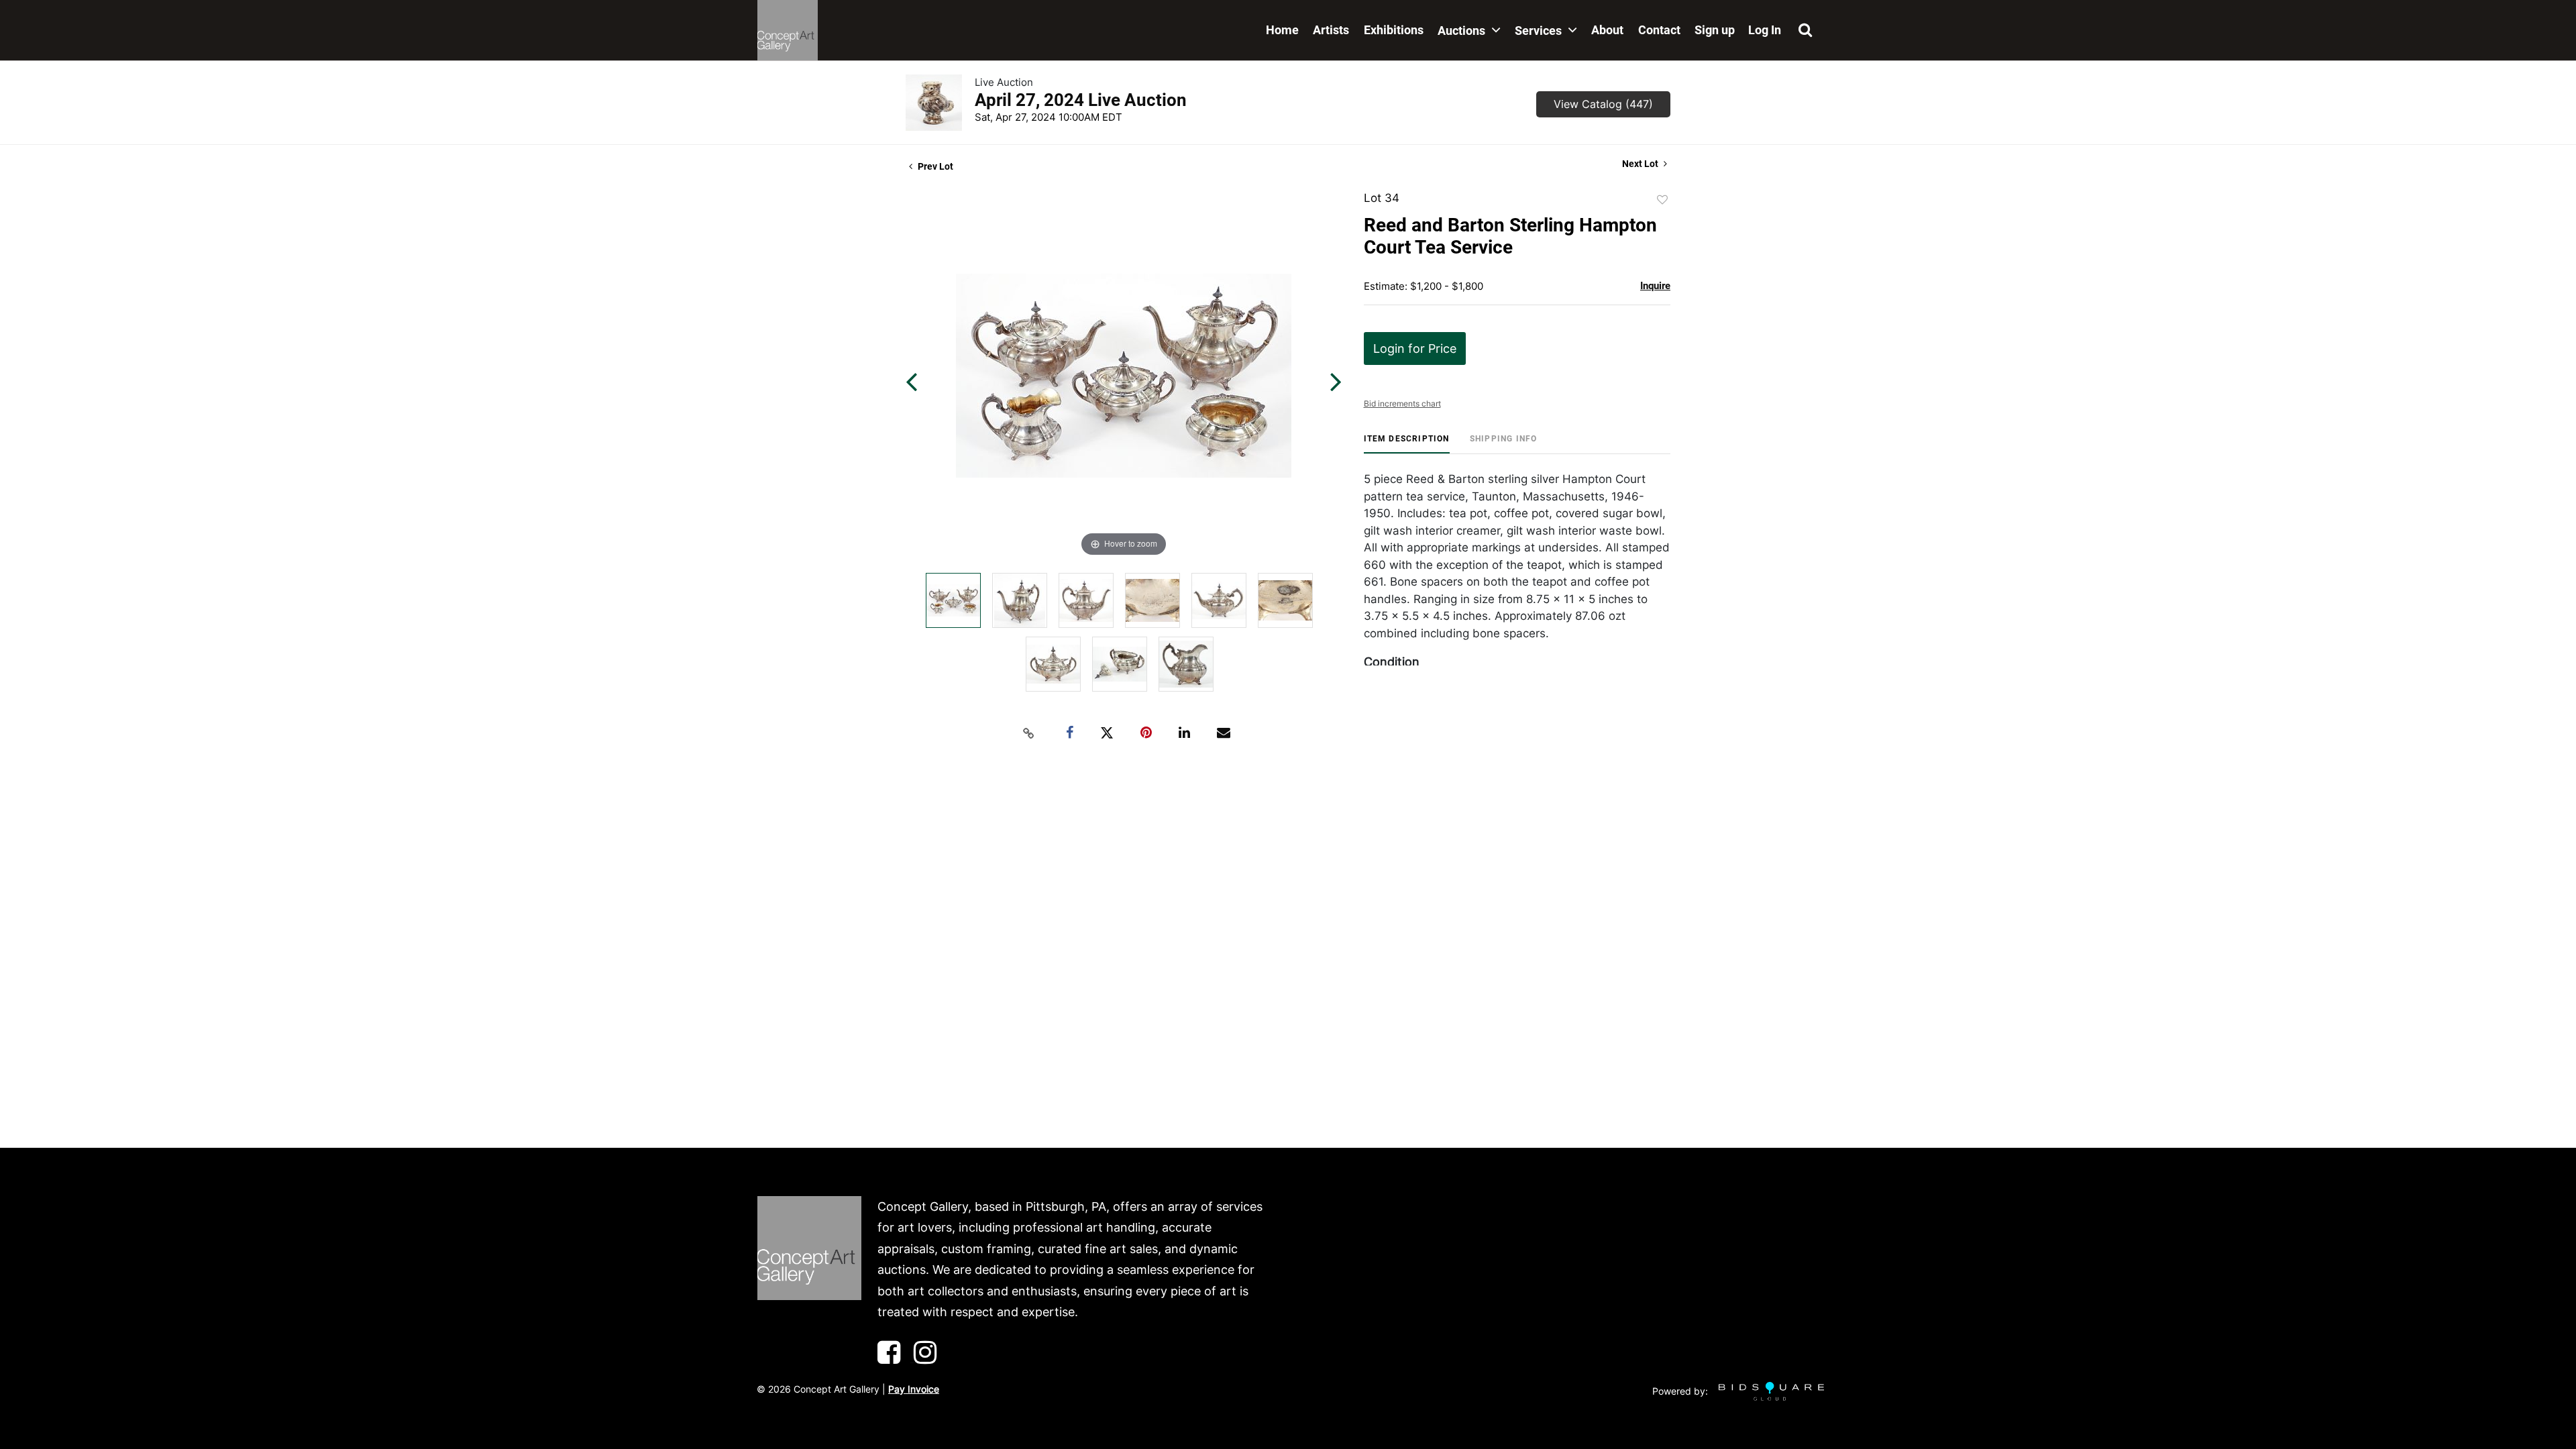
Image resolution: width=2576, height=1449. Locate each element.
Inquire (1655, 286)
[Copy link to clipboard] (1029, 733)
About (1607, 30)
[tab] (1407, 444)
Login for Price (1415, 348)
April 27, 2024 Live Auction (1081, 100)
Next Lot (1641, 164)
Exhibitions (1394, 30)
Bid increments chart (1402, 404)
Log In (1765, 30)
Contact (1659, 30)
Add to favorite (1662, 200)
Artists (1331, 30)
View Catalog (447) (1603, 104)
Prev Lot (934, 166)
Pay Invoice (914, 1389)
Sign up (1715, 30)
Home (1282, 30)
